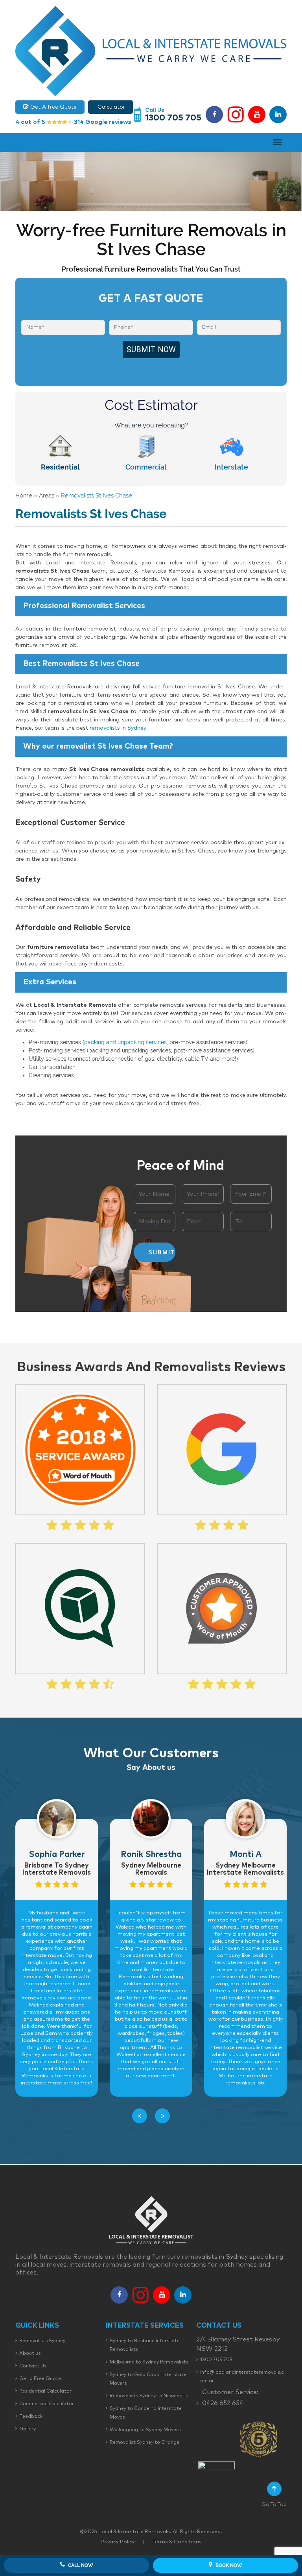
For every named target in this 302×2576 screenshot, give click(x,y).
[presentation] (140, 2116)
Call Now (80, 2565)
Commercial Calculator (47, 2404)
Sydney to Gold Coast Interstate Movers (148, 2379)
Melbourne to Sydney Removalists (149, 2362)
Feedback (31, 2417)
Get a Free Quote (40, 2379)
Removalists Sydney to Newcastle (149, 2396)
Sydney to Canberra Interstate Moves (146, 2413)
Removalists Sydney (42, 2341)
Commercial (146, 467)
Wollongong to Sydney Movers (145, 2430)
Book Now (228, 2565)
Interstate (231, 467)
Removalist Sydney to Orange (145, 2443)
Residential (60, 467)
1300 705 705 (173, 118)
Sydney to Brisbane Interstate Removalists (145, 2345)
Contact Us (33, 2366)
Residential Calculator (45, 2391)
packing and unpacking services (125, 1042)
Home (24, 496)
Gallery (28, 2429)
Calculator (110, 107)
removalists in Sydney (118, 728)
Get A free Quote (53, 107)
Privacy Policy (118, 2542)
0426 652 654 (223, 2403)
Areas (47, 496)
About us (30, 2354)
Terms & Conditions (177, 2542)
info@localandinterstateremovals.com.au (242, 2377)
